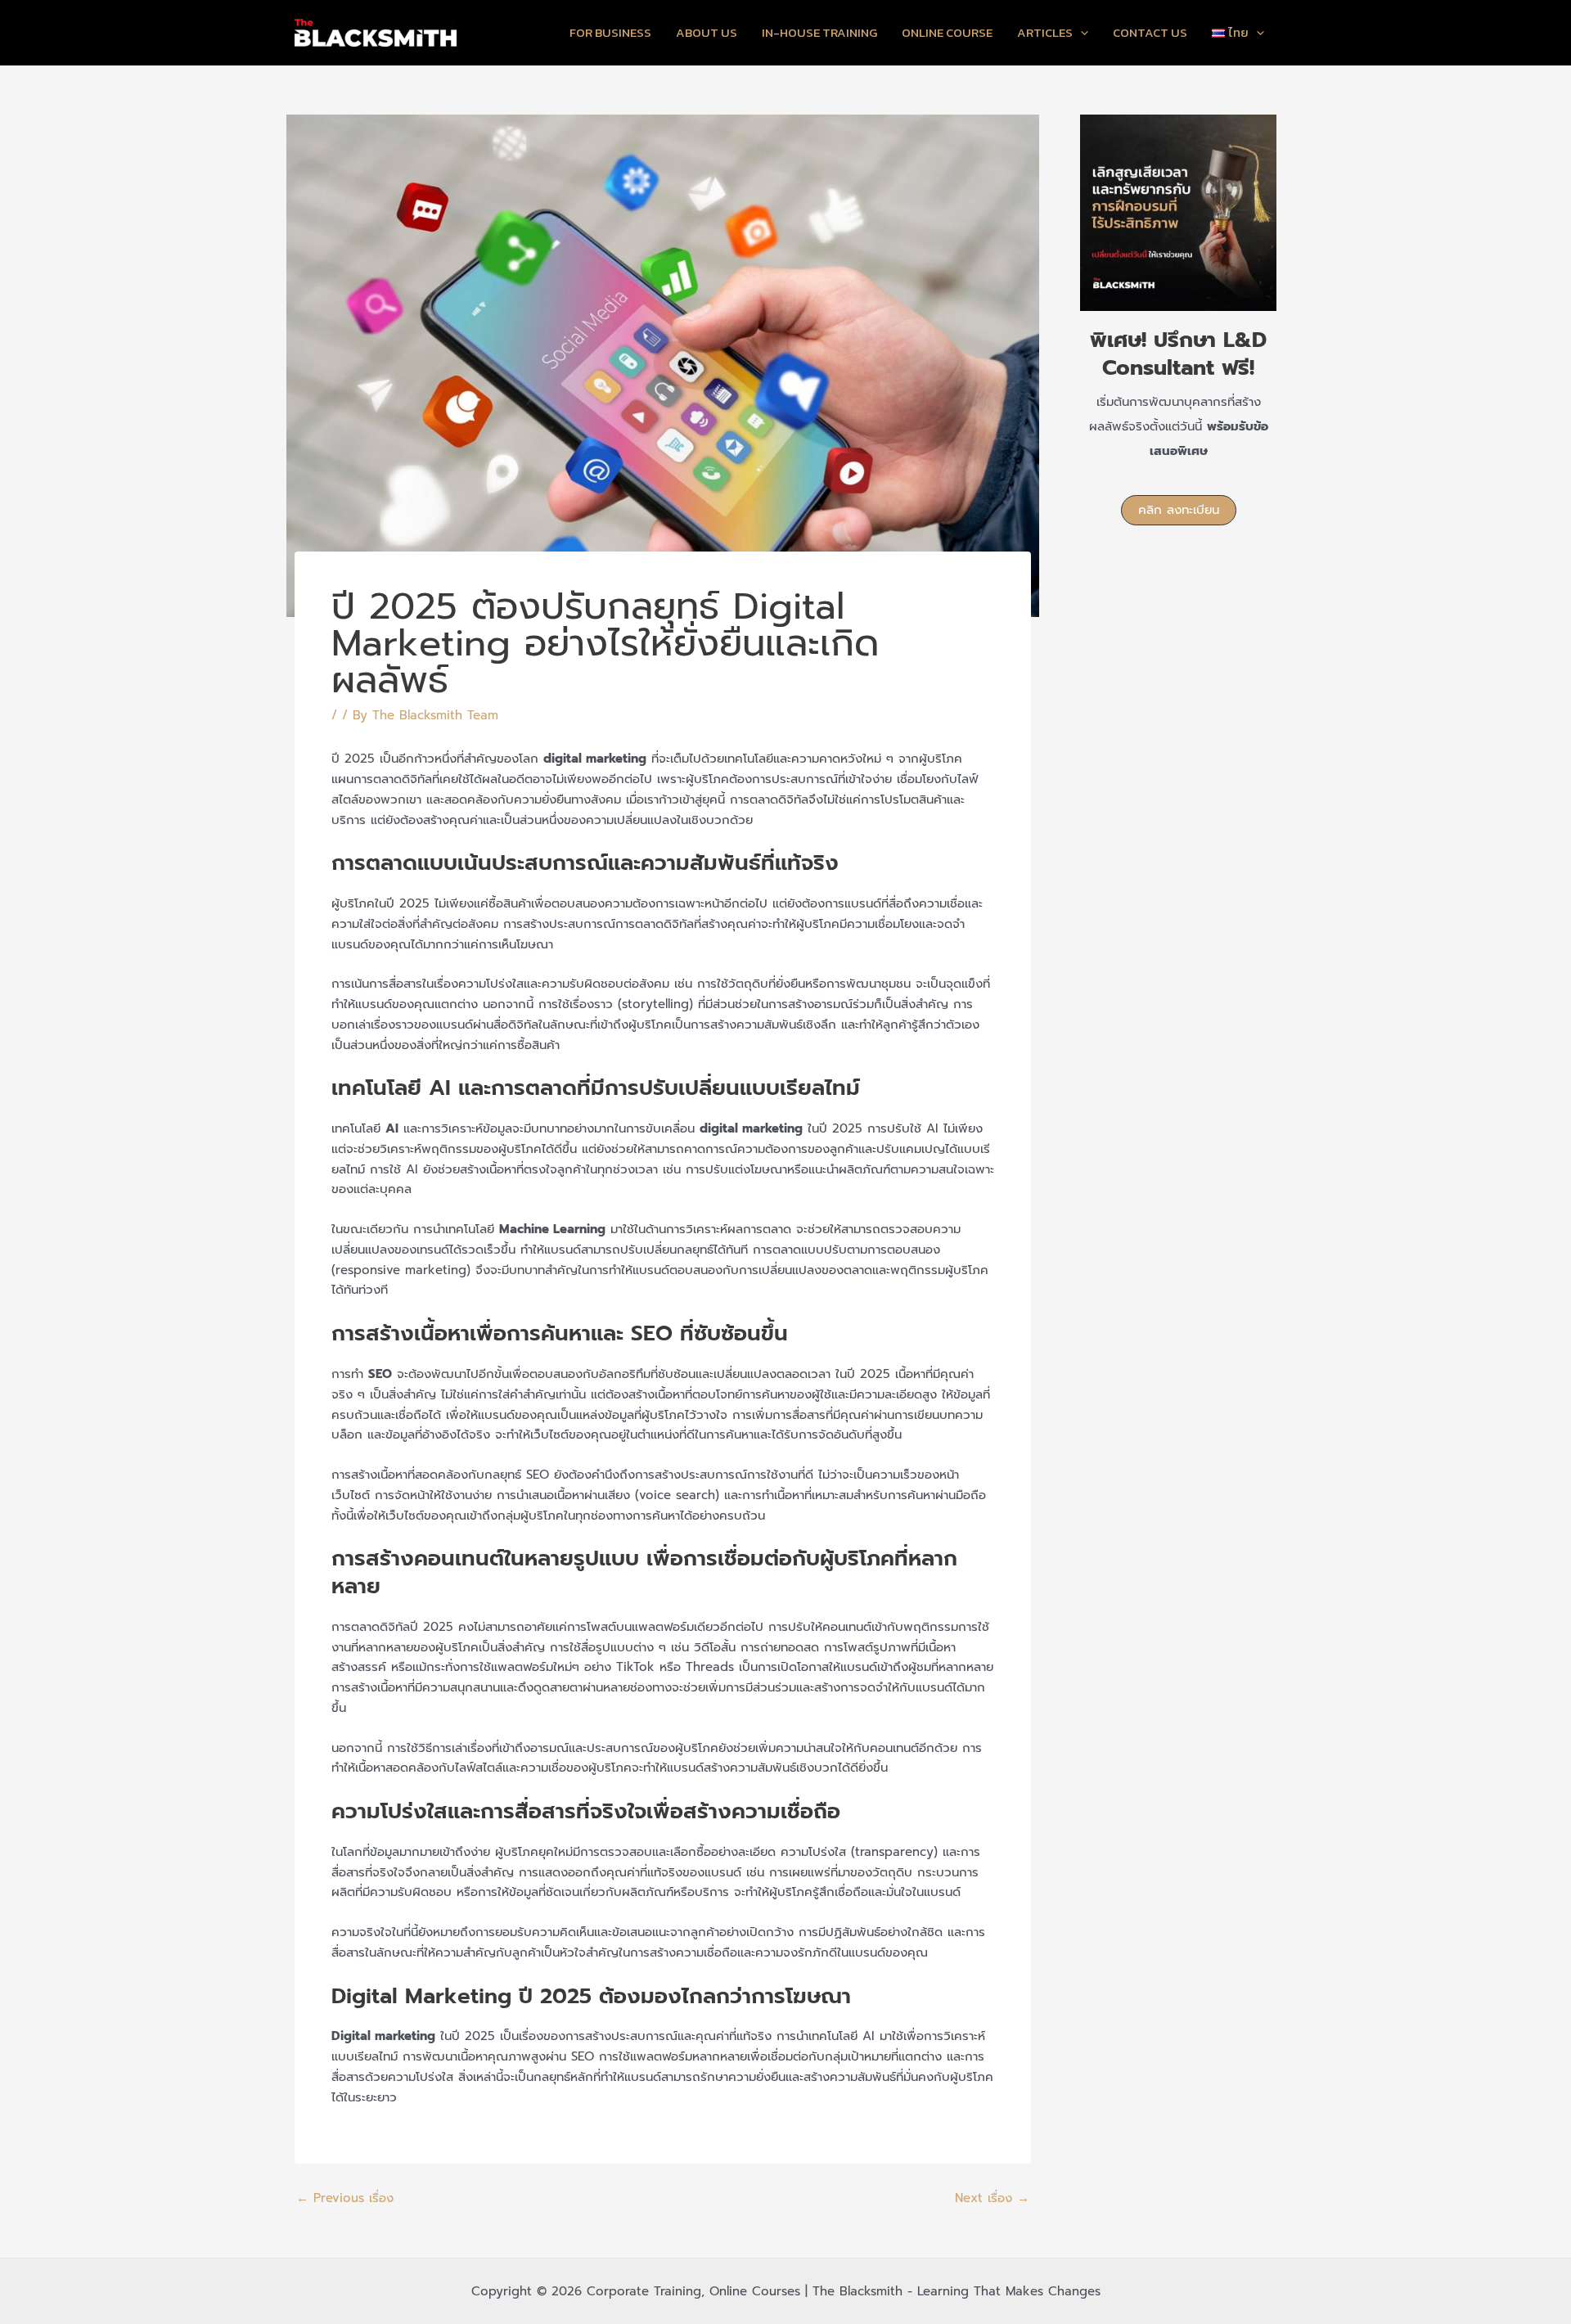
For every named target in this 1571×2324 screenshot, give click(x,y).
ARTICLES (1045, 32)
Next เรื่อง (992, 2198)
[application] (1080, 33)
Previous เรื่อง (345, 2198)
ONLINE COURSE (947, 32)
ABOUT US (707, 32)
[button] (1179, 510)
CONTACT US (1150, 32)
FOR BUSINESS (610, 32)
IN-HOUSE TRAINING (819, 32)
